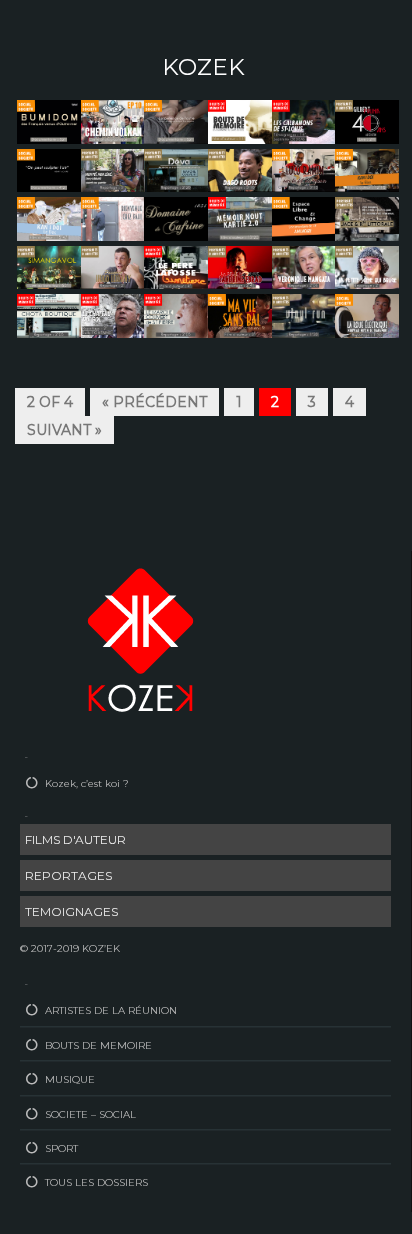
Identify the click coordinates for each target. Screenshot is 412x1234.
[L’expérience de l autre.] (176, 121)
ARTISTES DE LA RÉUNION (111, 1010)
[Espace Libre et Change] (304, 218)
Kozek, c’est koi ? (87, 783)
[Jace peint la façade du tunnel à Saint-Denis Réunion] (367, 218)
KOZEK (203, 67)
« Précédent (154, 402)
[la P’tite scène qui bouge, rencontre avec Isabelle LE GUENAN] (367, 266)
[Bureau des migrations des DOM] (49, 121)
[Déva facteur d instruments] (176, 169)
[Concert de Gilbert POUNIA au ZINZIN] (367, 121)
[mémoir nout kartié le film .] (240, 218)
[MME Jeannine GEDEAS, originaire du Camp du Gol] (304, 121)
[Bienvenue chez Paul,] (113, 218)
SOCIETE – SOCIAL (90, 1114)
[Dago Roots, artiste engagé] (240, 169)
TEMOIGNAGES (71, 911)
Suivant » (64, 430)
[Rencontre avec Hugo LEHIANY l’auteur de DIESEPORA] (113, 266)
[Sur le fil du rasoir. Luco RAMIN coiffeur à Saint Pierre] (304, 169)
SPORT (61, 1148)
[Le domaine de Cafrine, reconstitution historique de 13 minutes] (176, 218)
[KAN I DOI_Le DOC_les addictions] (49, 218)
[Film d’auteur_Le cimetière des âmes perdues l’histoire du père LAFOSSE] (176, 266)
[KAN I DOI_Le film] (367, 169)
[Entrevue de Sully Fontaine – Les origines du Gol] (113, 315)
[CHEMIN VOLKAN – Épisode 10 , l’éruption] (113, 121)
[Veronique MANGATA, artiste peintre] (304, 266)
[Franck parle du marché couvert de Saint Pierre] (176, 315)
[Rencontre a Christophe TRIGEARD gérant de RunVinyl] (304, 315)
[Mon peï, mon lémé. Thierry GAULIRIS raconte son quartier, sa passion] (113, 169)
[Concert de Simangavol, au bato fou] (49, 266)
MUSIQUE (70, 1079)
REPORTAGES (68, 875)
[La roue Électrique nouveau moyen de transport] (367, 315)
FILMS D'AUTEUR (75, 839)
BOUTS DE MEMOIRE (98, 1045)
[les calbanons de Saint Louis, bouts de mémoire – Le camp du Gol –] (240, 121)
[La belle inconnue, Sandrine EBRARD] (240, 266)
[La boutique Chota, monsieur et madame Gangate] (49, 315)
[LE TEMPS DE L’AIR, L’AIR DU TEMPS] (49, 169)
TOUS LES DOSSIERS (96, 1182)
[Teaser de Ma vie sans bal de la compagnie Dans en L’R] (240, 315)
